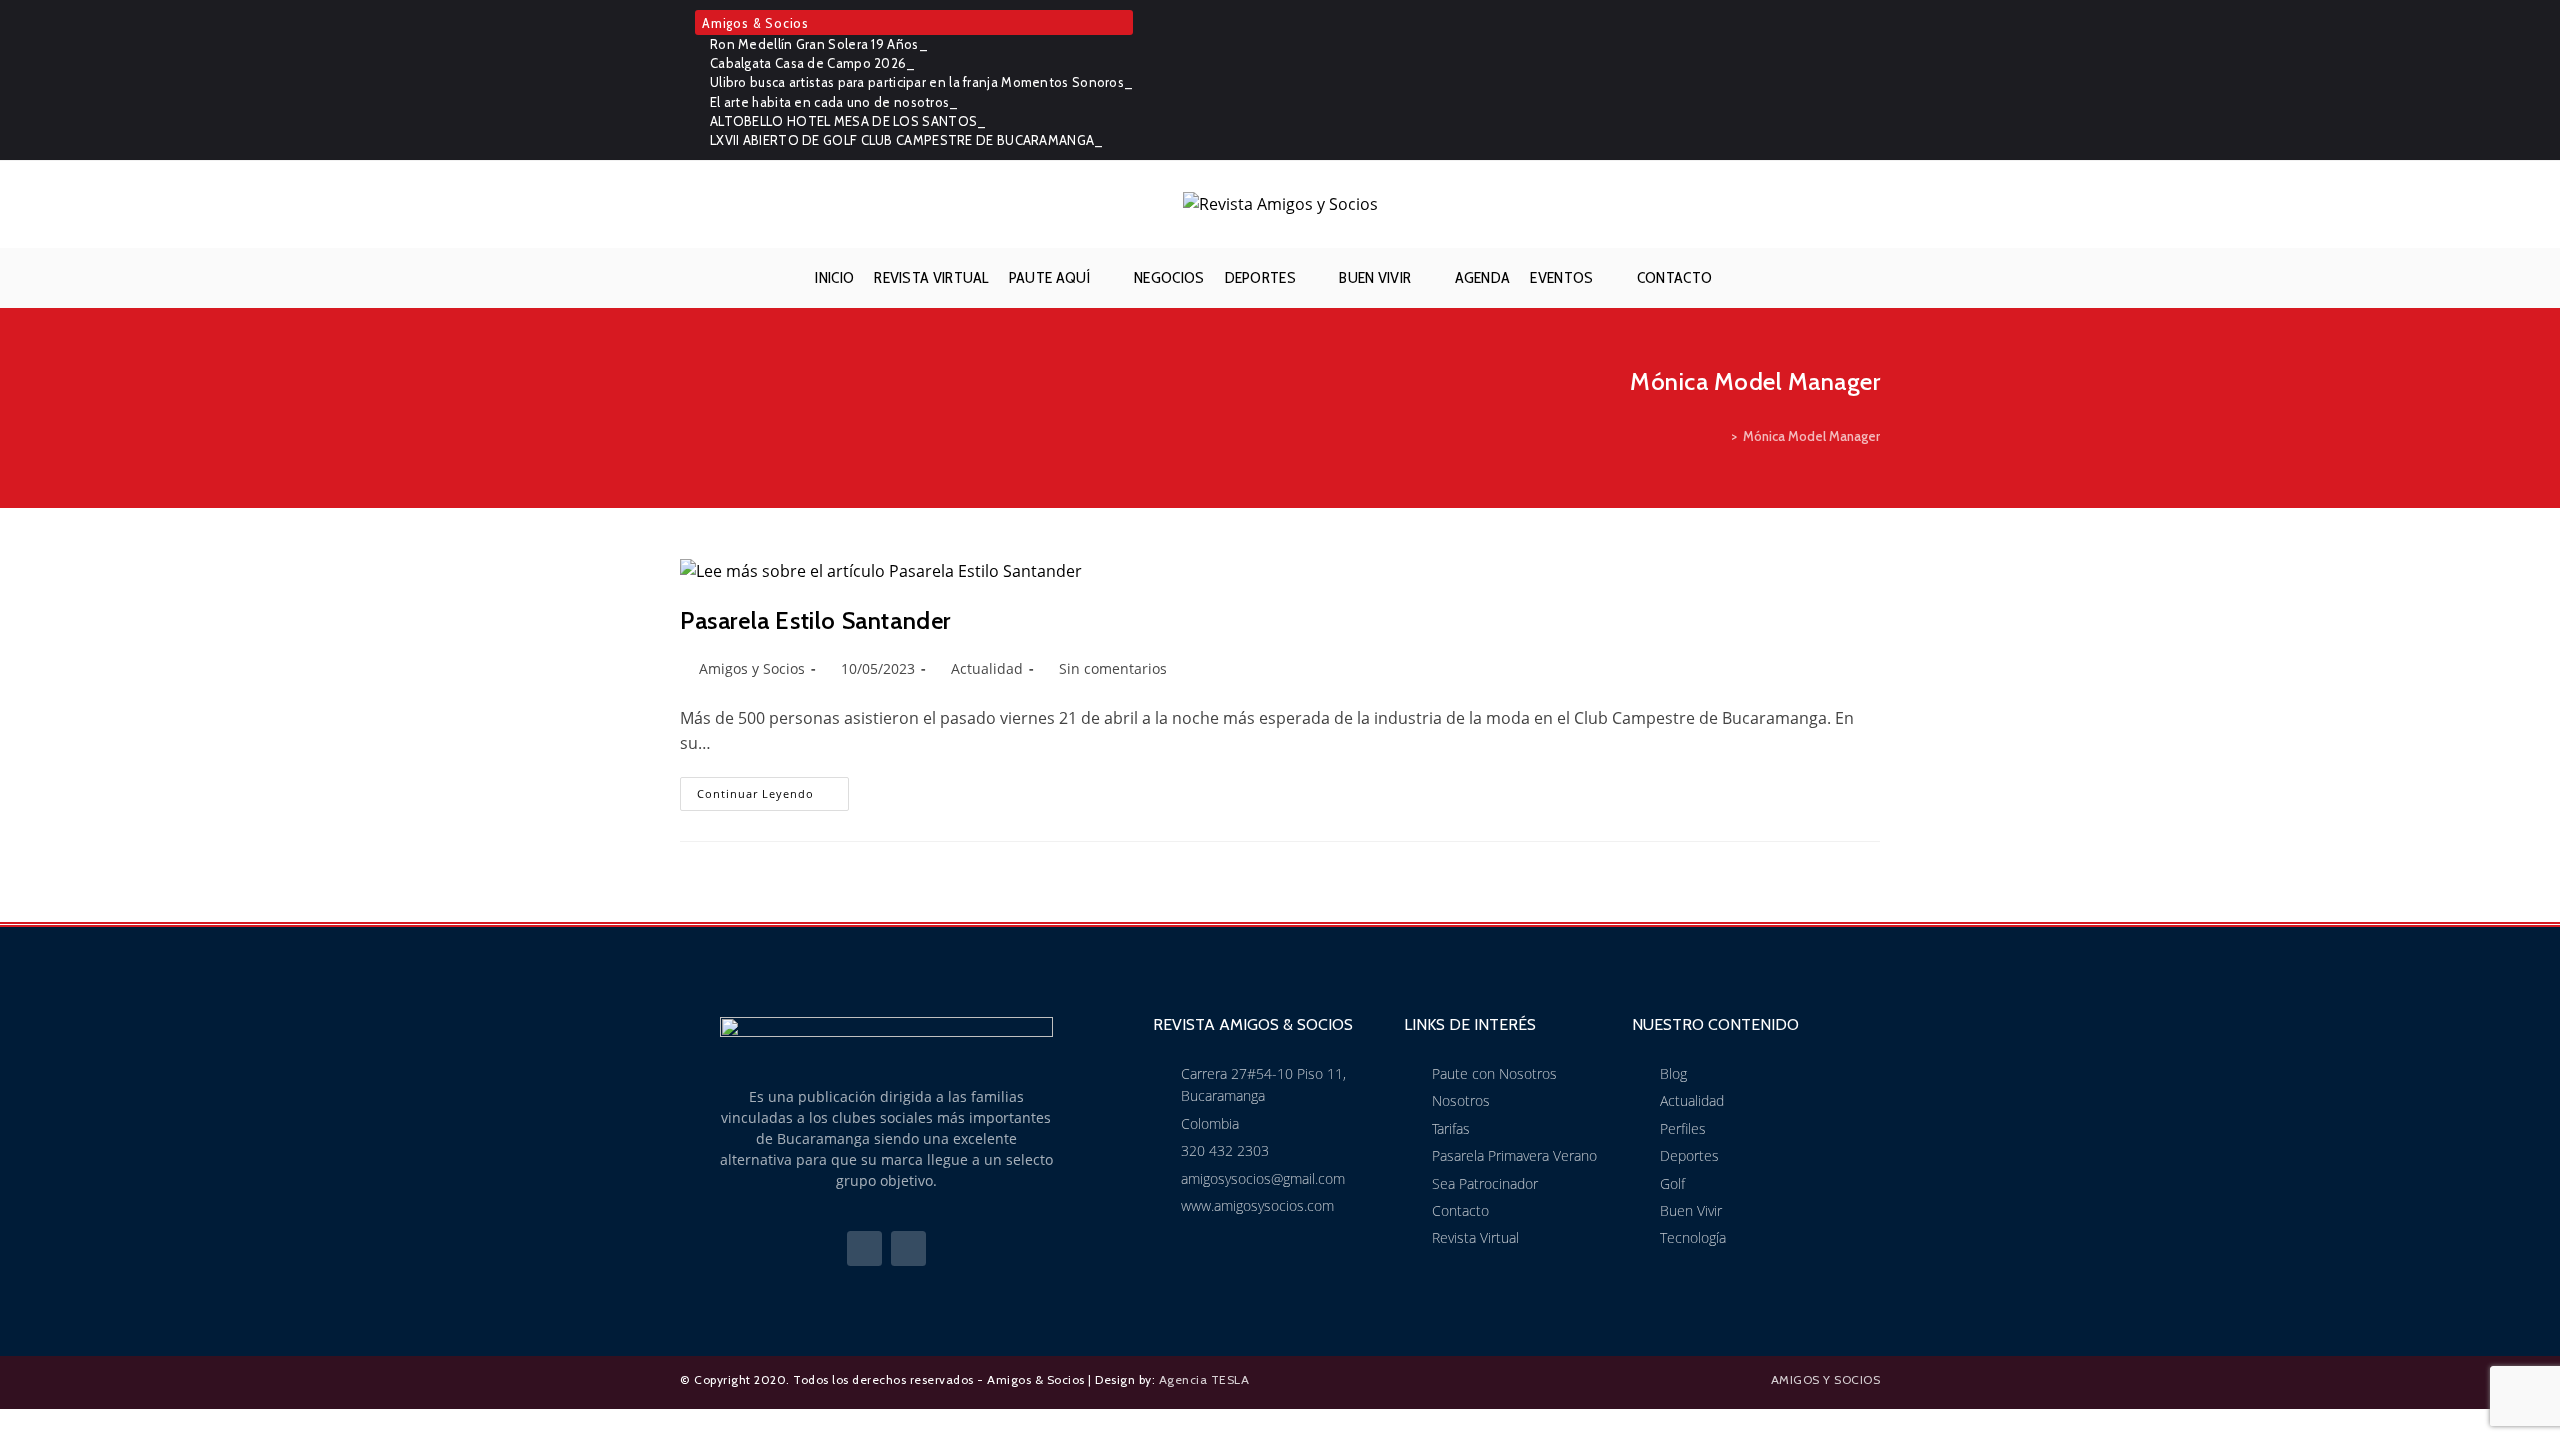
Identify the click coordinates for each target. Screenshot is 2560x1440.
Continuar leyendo (773, 789)
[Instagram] (908, 1248)
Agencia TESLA (1204, 1379)
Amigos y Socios (752, 668)
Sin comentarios (1113, 668)
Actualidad (987, 668)
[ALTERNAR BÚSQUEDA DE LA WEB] (1738, 278)
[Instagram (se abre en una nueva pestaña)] (1869, 80)
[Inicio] (1720, 436)
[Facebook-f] (864, 1248)
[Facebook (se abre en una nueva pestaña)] (1842, 80)
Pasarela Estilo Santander (815, 620)
